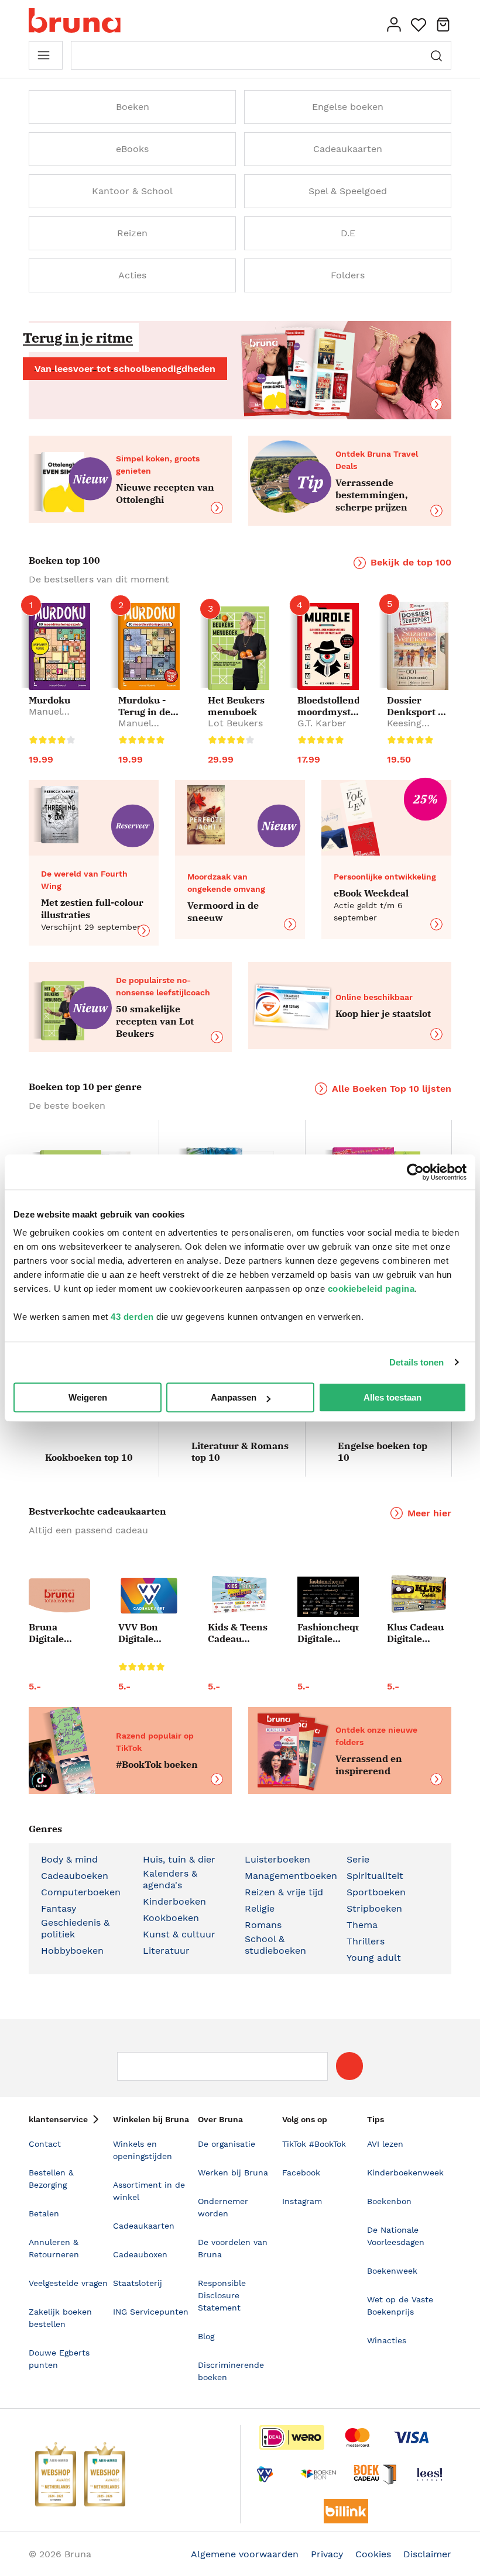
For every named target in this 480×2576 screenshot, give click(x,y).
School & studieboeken (275, 1945)
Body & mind (69, 1859)
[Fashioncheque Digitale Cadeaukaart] (328, 1596)
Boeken (133, 107)
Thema (362, 1925)
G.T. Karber (322, 723)
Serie (358, 1859)
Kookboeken (171, 1918)
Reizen (132, 233)
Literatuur (166, 1951)
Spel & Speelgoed (348, 191)
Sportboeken (376, 1892)
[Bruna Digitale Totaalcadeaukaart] (59, 1598)
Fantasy (59, 1908)
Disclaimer (427, 2554)
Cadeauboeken (75, 1876)
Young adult (374, 1958)
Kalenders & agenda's (170, 1879)
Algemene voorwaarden (245, 2554)
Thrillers (366, 1941)
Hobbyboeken (72, 1951)
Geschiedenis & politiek (75, 1928)
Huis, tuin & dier (179, 1859)
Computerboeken (81, 1892)
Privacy (327, 2554)
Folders (348, 275)
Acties (132, 275)
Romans (263, 1925)
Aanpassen (234, 1397)
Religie (260, 1908)
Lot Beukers (235, 723)
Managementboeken (291, 1876)
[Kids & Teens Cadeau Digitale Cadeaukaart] (239, 1595)
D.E (348, 233)
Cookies (373, 2554)
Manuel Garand (45, 717)
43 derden (132, 1317)
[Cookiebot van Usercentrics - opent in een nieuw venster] (415, 1172)
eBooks (132, 149)
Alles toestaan (392, 1397)
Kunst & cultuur (179, 1934)
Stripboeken (374, 1908)
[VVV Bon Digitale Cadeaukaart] (149, 1596)
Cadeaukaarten (348, 149)
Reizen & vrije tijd (284, 1892)
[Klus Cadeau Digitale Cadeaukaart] (418, 1594)
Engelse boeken (348, 107)
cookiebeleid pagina (371, 1289)
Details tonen (416, 1362)
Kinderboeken (174, 1901)
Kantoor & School (132, 191)
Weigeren (88, 1397)
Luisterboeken (277, 1859)
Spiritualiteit (375, 1876)
